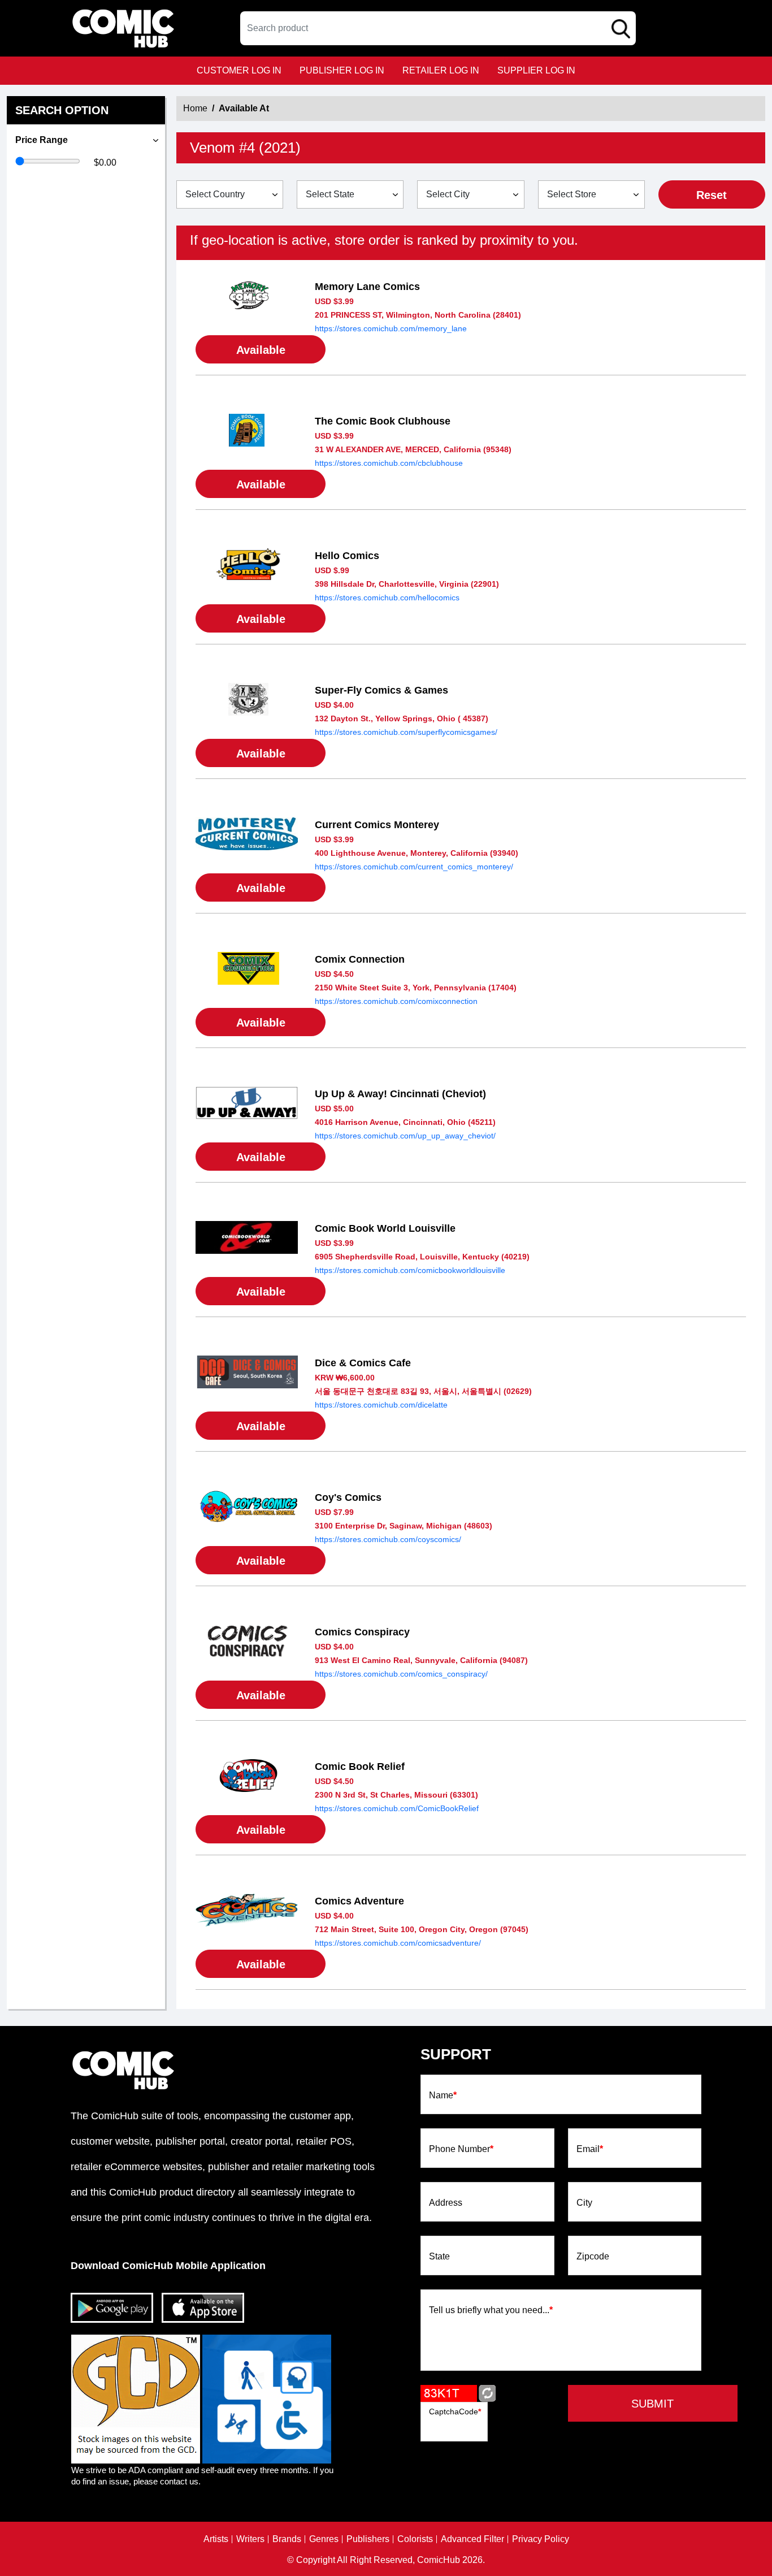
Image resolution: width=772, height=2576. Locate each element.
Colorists (415, 2539)
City (584, 2203)
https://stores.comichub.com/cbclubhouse (389, 463)
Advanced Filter (472, 2539)
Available (261, 350)
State (439, 2257)
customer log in (239, 70)
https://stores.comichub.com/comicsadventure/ (398, 1943)
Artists (216, 2539)
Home (195, 108)
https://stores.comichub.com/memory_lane (391, 328)
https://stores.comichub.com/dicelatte (381, 1405)
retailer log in (441, 70)
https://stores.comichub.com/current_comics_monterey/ (414, 867)
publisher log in (342, 70)
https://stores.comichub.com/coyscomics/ (388, 1539)
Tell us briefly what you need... (491, 2310)
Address (446, 2203)
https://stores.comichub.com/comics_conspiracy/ (401, 1674)
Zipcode (593, 2257)
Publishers (368, 2539)
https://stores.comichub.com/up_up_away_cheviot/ (405, 1136)
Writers (250, 2539)
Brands (287, 2539)
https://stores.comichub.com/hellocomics (387, 598)
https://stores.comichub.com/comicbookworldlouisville (410, 1270)
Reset (712, 195)
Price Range (42, 140)
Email (590, 2149)
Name (443, 2096)
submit (652, 2404)
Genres (324, 2539)
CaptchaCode (455, 2412)
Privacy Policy (541, 2539)
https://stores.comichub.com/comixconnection (396, 1001)
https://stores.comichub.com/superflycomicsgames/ (406, 732)
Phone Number (461, 2149)
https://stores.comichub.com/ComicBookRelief (397, 1808)
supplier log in (536, 70)
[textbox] (438, 28)
